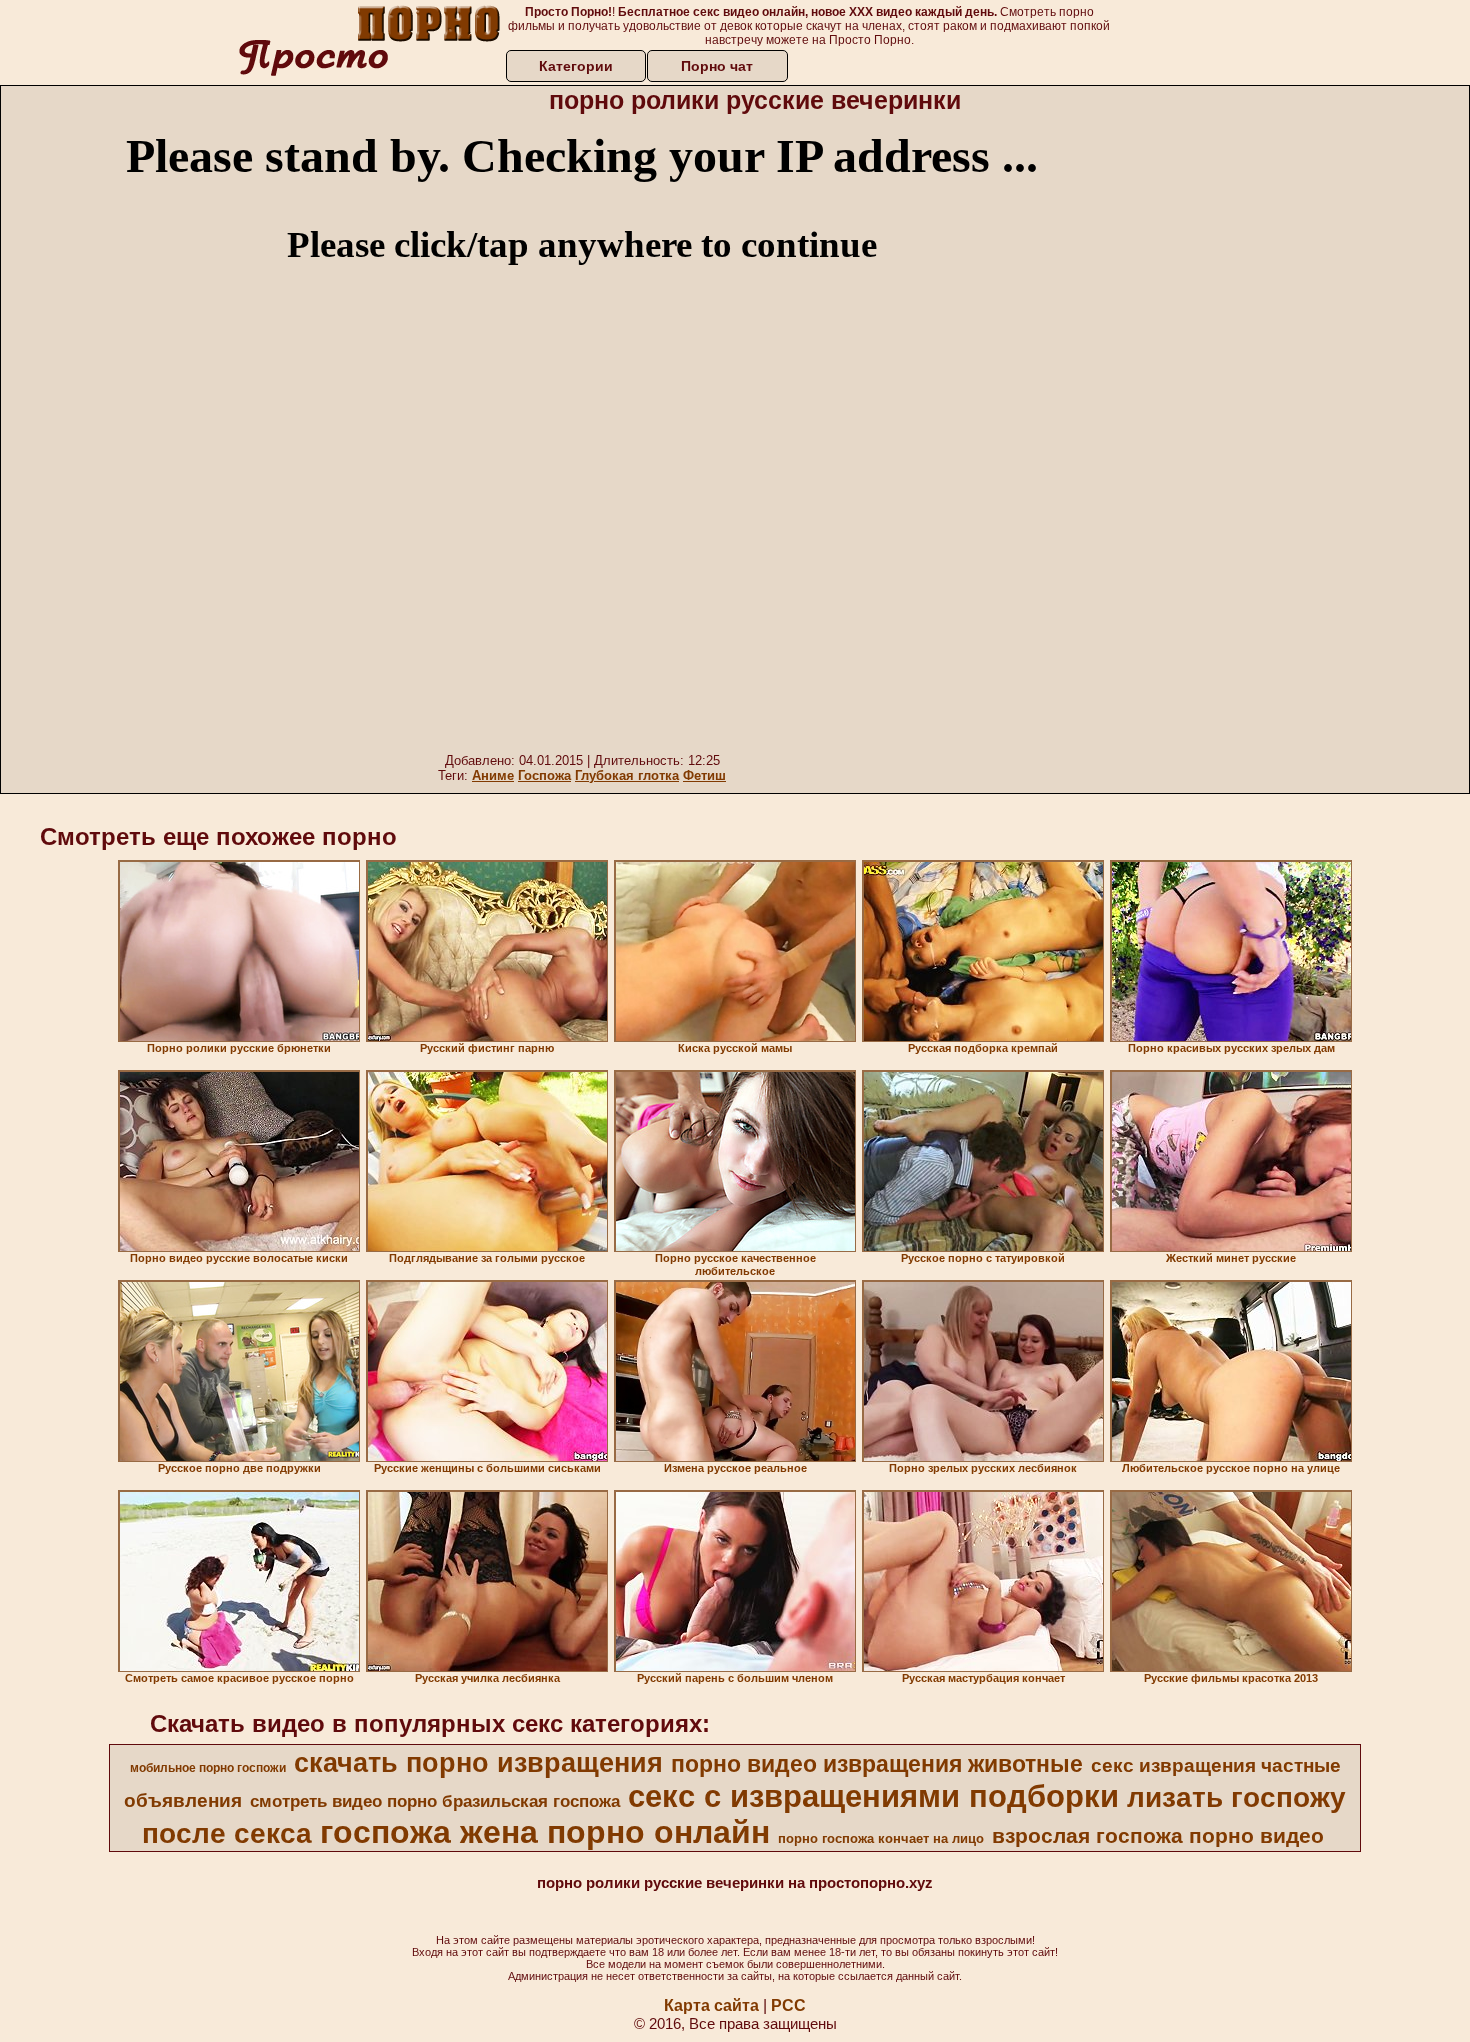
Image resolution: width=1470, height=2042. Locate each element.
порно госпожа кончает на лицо (881, 1838)
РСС (788, 2005)
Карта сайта (711, 2005)
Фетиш (704, 775)
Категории (576, 66)
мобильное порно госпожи (208, 1768)
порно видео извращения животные (877, 1764)
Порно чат (717, 66)
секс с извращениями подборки (873, 1796)
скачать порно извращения (478, 1763)
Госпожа (544, 775)
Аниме (493, 775)
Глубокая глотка (627, 775)
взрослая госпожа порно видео (1158, 1836)
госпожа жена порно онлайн (545, 1832)
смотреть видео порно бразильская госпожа (435, 1801)
